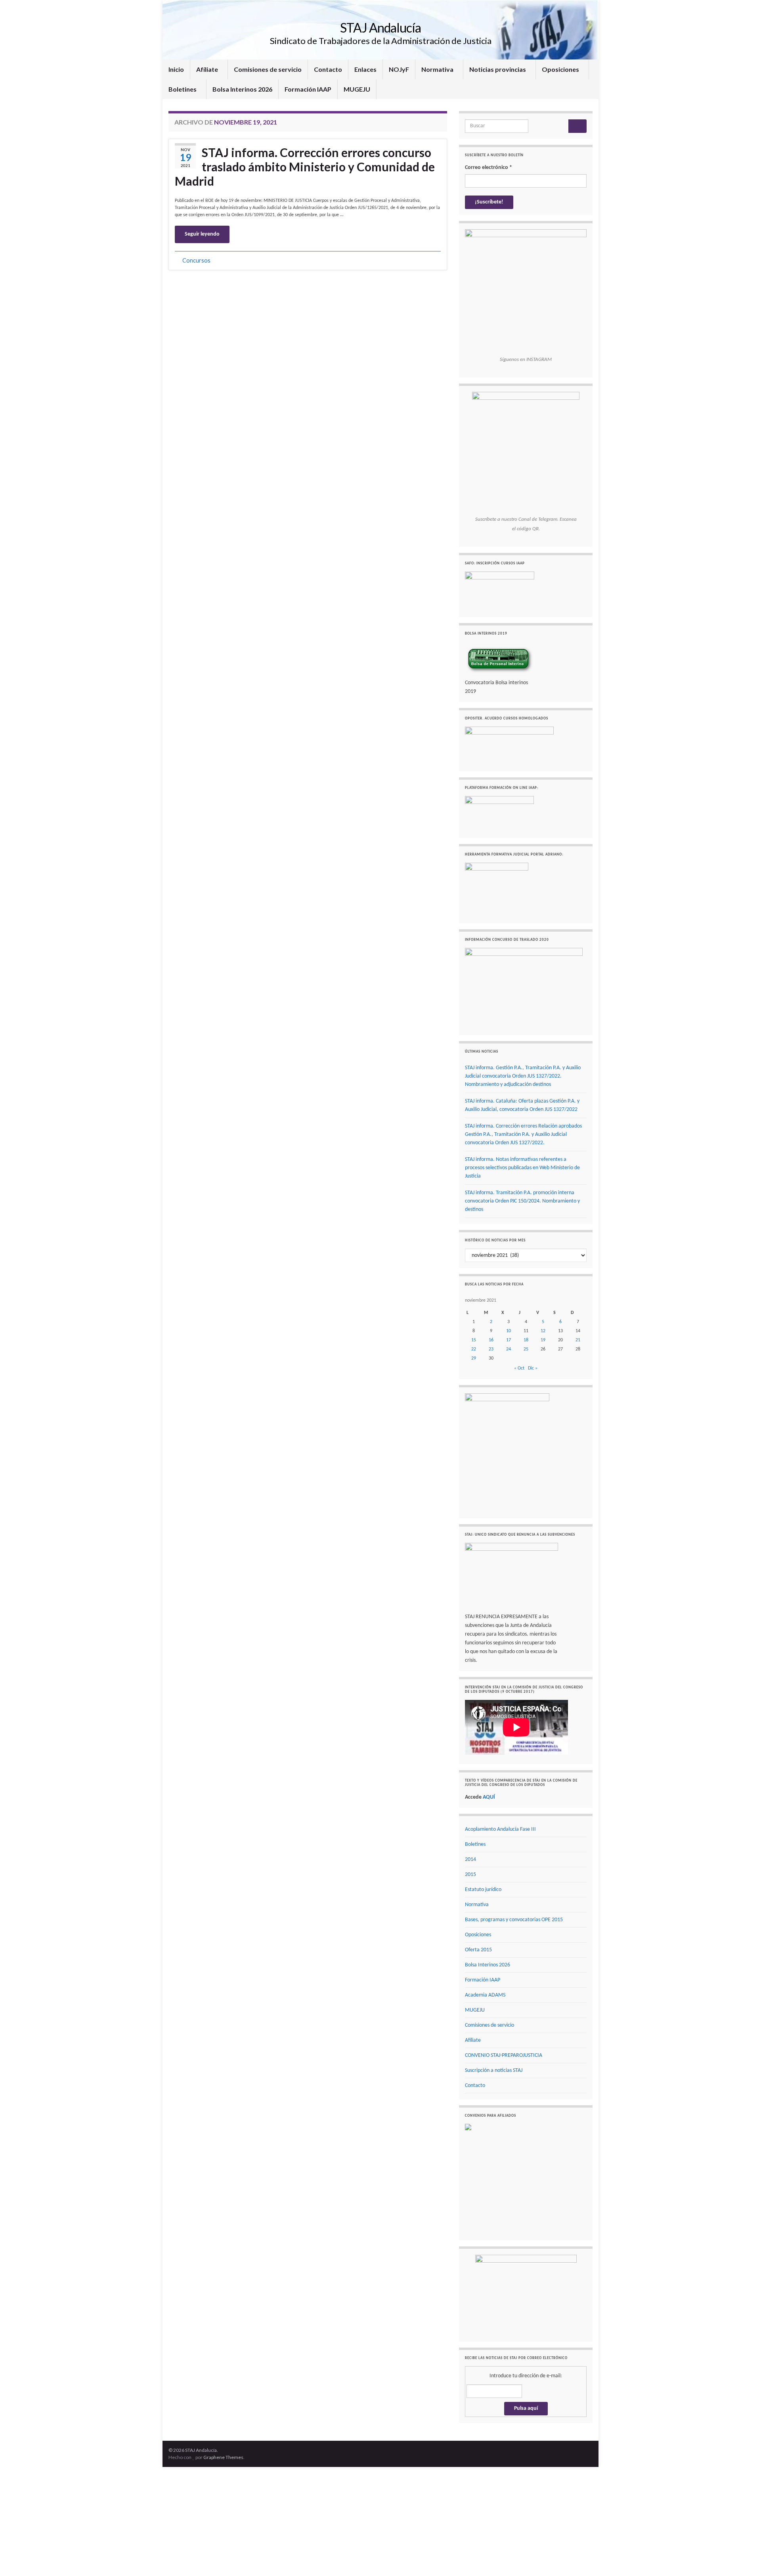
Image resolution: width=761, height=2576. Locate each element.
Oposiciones (561, 69)
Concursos (196, 260)
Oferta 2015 (478, 1950)
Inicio (176, 69)
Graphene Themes (223, 2457)
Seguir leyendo (202, 234)
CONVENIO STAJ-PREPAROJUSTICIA (504, 2055)
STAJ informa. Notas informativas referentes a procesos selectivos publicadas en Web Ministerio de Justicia (522, 1168)
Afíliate (208, 69)
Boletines (183, 89)
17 (509, 1340)
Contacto (328, 69)
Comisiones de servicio (268, 69)
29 (474, 1358)
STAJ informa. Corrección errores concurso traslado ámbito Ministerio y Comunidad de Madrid (305, 167)
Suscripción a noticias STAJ (494, 2071)
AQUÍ (489, 1797)
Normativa (438, 69)
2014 (470, 1860)
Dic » (533, 1368)
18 (526, 1340)
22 (474, 1349)
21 (578, 1340)
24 (509, 1349)
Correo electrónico (489, 168)
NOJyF (399, 69)
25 (526, 1349)
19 (543, 1340)
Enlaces (365, 69)
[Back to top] (743, 2558)
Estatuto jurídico (483, 1890)
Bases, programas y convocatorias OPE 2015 (514, 1920)
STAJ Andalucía (380, 28)
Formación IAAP (308, 89)
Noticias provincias (498, 69)
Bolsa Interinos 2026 (242, 89)
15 (474, 1340)
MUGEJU (357, 89)
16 (491, 1340)
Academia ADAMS (485, 1995)
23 (491, 1349)
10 (509, 1331)
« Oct (519, 1368)
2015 (470, 1875)
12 (543, 1331)
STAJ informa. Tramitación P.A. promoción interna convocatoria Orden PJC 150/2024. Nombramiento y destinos (522, 1201)
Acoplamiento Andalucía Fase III (500, 1829)
